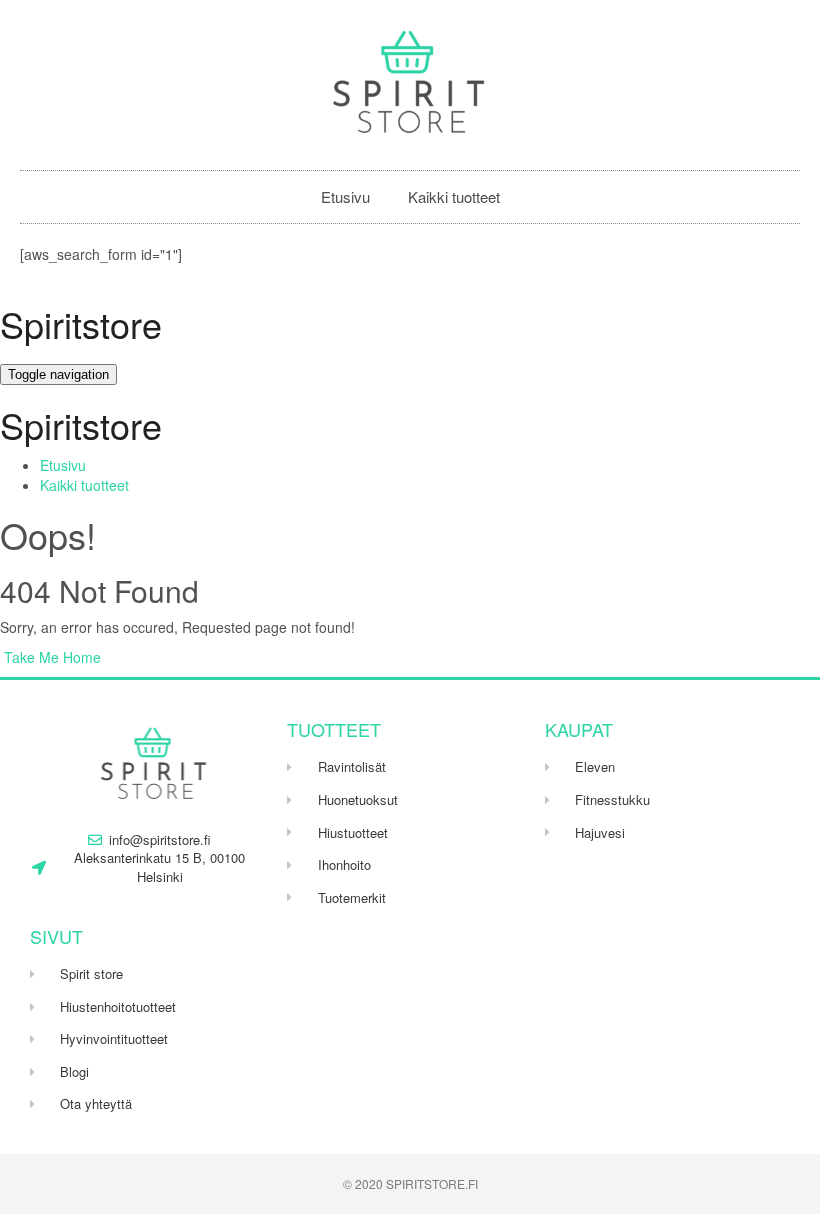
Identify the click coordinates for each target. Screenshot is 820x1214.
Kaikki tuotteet (454, 196)
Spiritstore (81, 323)
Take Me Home (50, 657)
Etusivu (345, 196)
